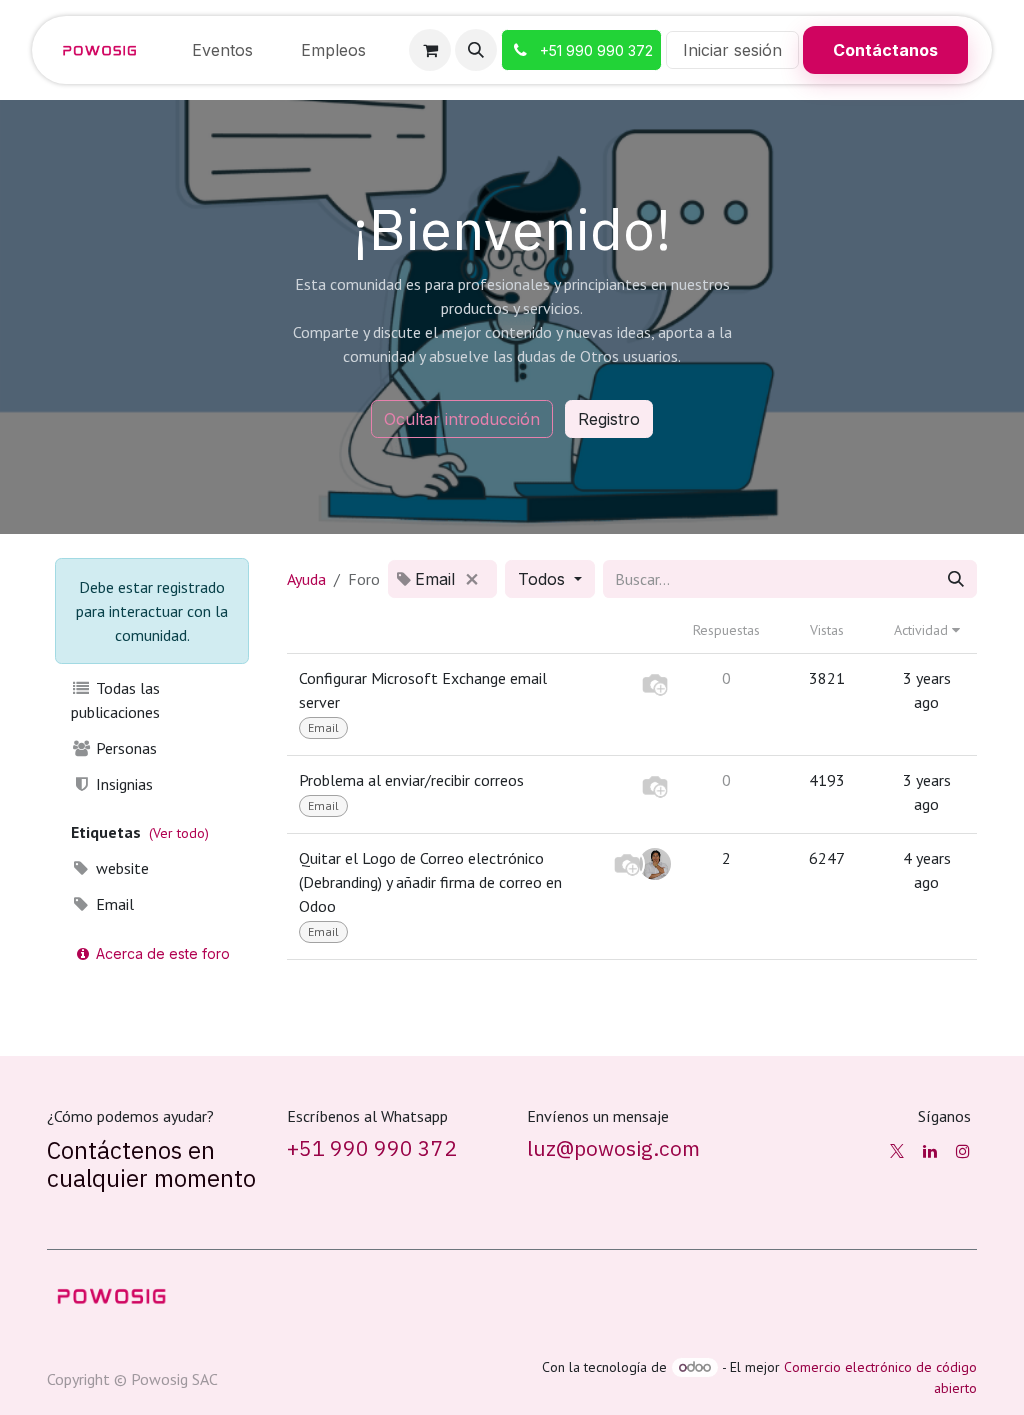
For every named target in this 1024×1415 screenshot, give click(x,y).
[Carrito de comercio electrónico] (430, 50)
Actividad (923, 630)
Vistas (827, 630)
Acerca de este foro (161, 953)
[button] (476, 50)
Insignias (122, 784)
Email (113, 904)
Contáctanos (885, 50)
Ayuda (306, 579)
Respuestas (726, 630)
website (120, 868)
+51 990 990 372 (372, 1148)
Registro (609, 419)
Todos (544, 579)
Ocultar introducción (462, 419)
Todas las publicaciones (115, 700)
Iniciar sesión (732, 50)
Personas (124, 748)
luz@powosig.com (613, 1148)
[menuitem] (222, 50)
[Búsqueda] (956, 579)
